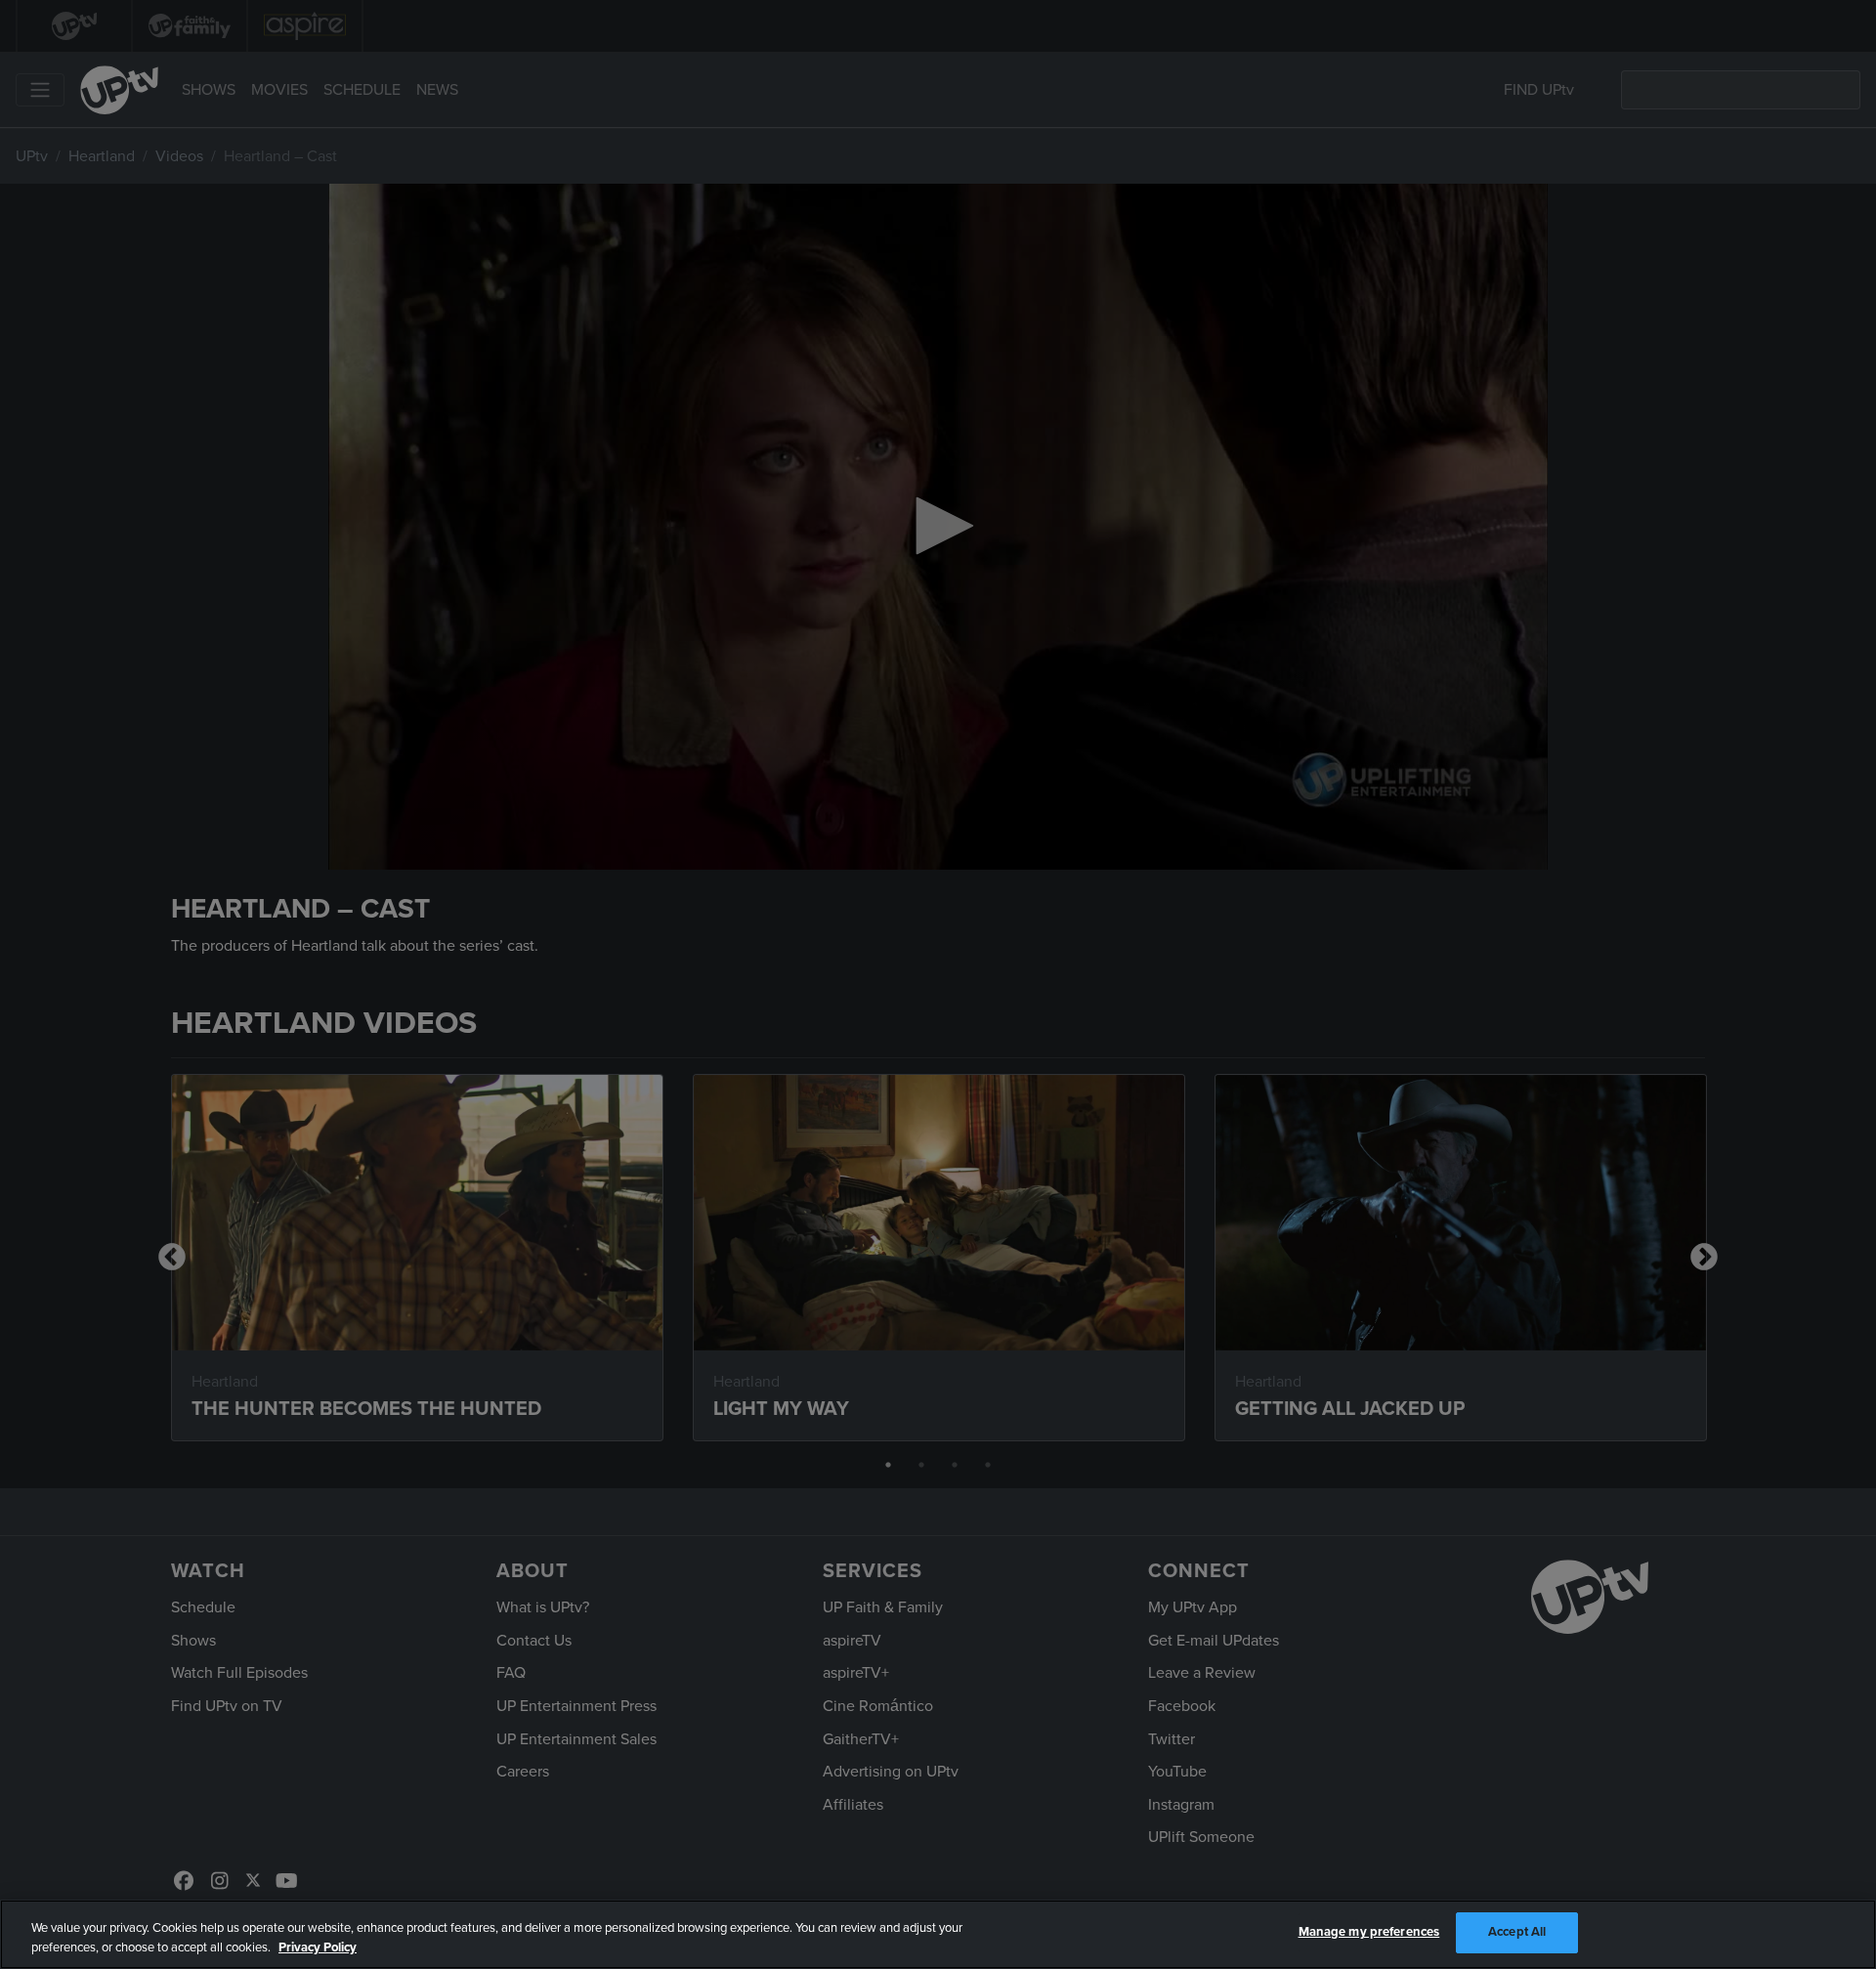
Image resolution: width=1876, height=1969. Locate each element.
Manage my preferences (1369, 1932)
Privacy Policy (318, 1948)
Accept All (1517, 1932)
